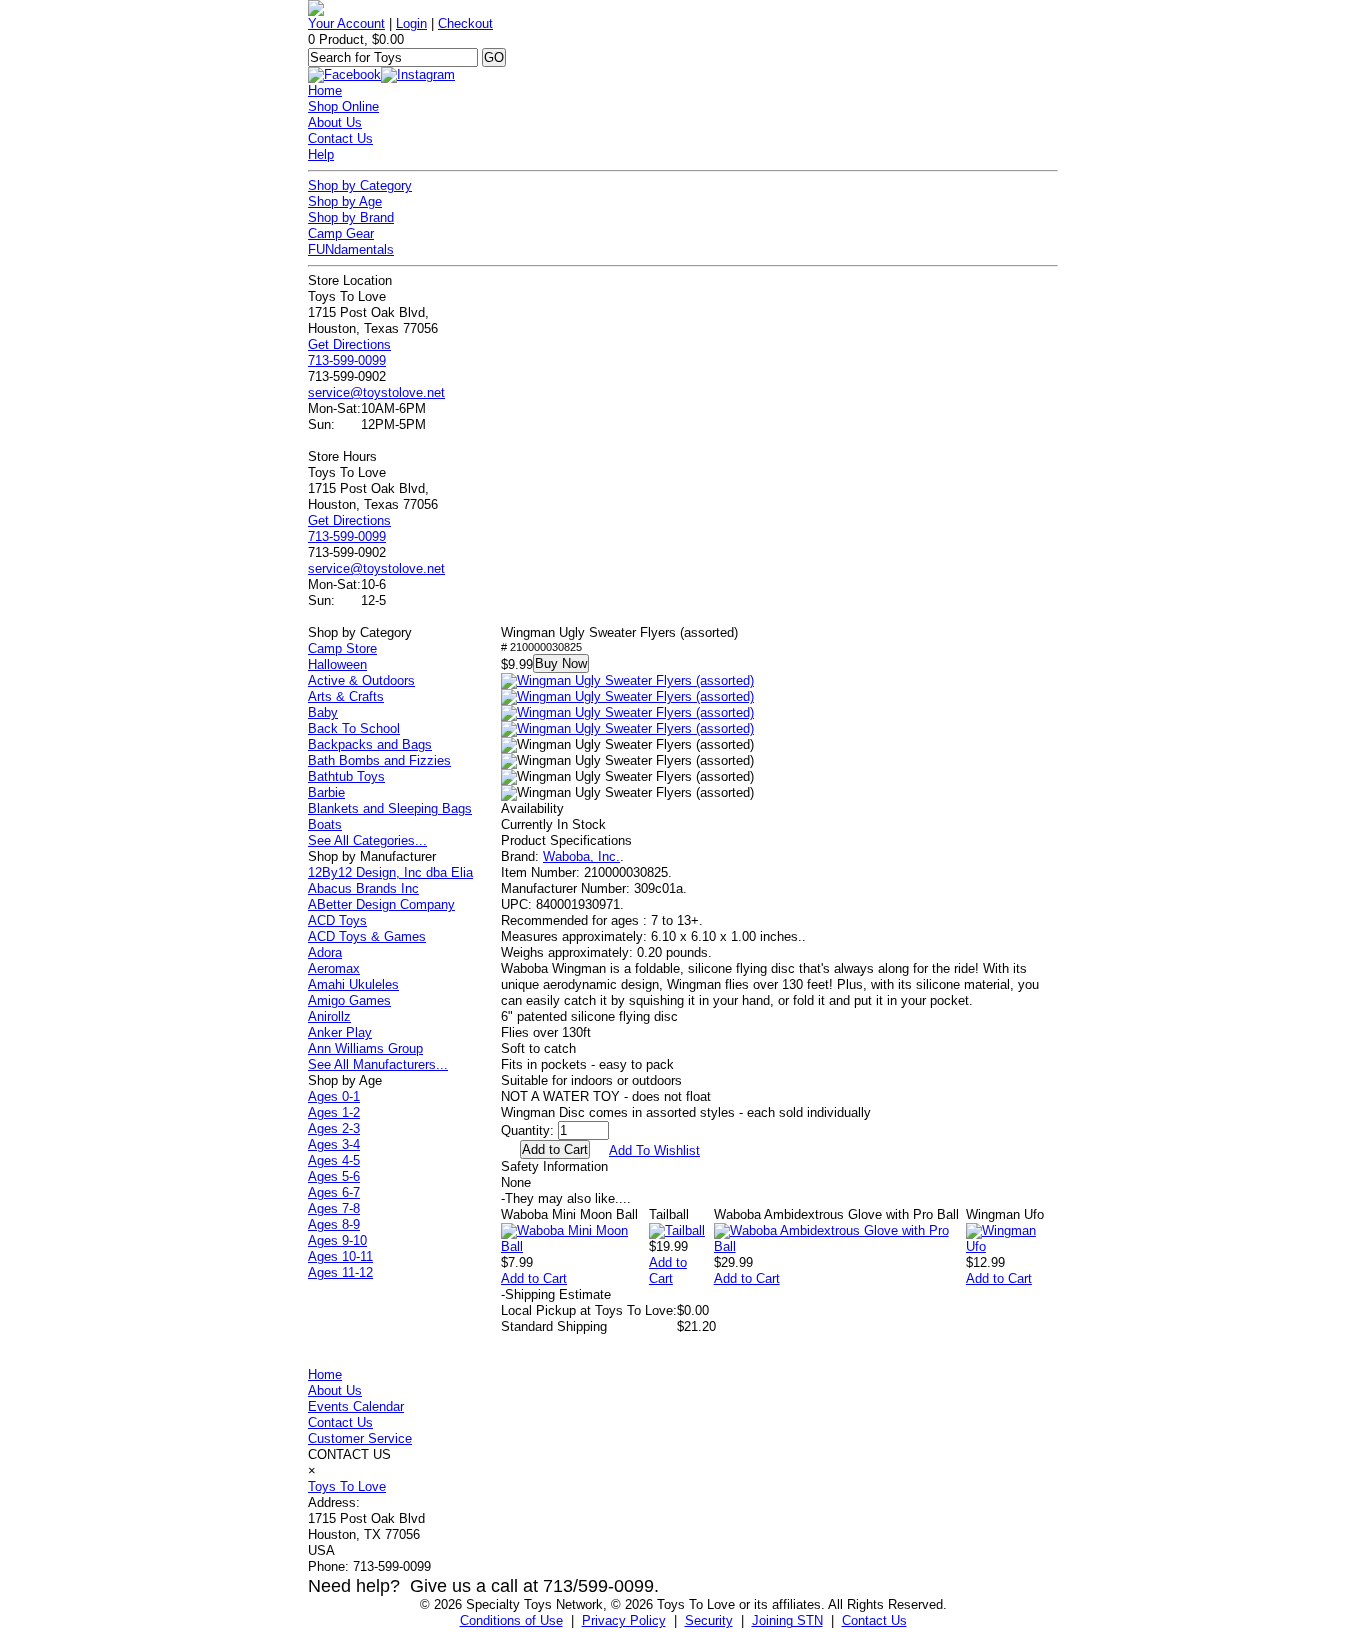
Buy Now (561, 663)
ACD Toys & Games (367, 936)
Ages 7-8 (334, 1208)
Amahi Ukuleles (353, 984)
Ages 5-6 (334, 1176)
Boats (325, 824)
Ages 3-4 (334, 1144)
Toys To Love (347, 1486)
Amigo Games (349, 1000)
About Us (335, 122)
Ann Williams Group (365, 1048)
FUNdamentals (351, 249)
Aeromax (334, 968)
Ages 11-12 (340, 1272)
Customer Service (360, 1438)
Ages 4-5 (334, 1160)
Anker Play (340, 1032)
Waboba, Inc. (581, 856)
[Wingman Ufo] (1012, 1246)
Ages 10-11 (340, 1256)
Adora (325, 952)
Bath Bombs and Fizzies (379, 760)
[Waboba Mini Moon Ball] (575, 1246)
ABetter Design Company (381, 904)
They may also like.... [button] (566, 1198)
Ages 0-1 (334, 1096)
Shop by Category (360, 185)
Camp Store (342, 648)
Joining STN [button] (787, 1620)
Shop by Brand (351, 217)
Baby (323, 712)
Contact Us (340, 138)
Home (325, 90)
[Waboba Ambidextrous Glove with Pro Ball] (840, 1246)
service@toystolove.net (376, 392)
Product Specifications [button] (566, 840)
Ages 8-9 (334, 1224)
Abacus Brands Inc (363, 888)
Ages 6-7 (334, 1192)
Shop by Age (345, 201)
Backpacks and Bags (370, 744)
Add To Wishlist (654, 1150)
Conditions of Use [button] (511, 1620)
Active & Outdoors (361, 680)
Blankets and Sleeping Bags (390, 808)
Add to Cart (534, 1278)
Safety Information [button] (554, 1166)
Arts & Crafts (346, 696)
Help (321, 154)
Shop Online (343, 106)
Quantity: (527, 1130)
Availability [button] (532, 808)
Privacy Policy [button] (624, 1620)
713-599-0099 (347, 360)
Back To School (354, 728)
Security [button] (709, 1620)
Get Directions (349, 344)
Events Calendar (356, 1406)
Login (411, 23)
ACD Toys (337, 920)
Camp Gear (341, 233)
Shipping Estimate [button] (556, 1294)
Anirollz (329, 1016)
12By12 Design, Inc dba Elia (390, 872)
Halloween (337, 664)
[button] (627, 681)
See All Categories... (367, 840)
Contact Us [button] (874, 1620)
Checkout (465, 23)
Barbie (326, 792)
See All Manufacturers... (378, 1064)
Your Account (346, 23)
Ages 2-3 (334, 1128)
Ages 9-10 (337, 1240)
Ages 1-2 (334, 1112)
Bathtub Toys (346, 776)
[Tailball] (677, 1230)
